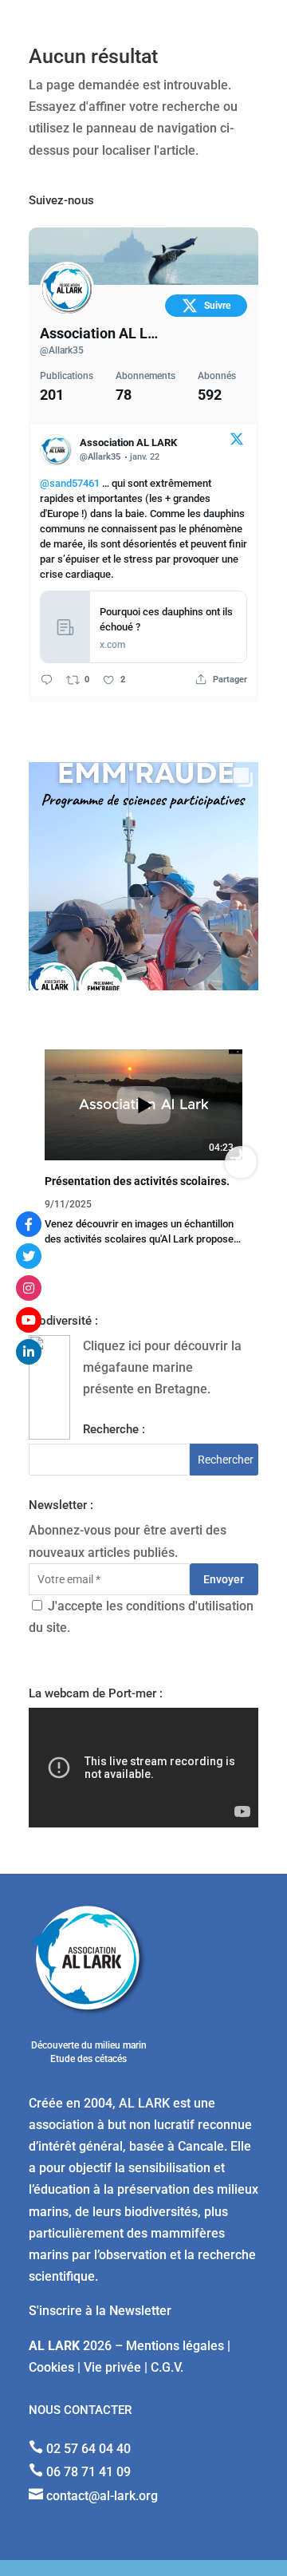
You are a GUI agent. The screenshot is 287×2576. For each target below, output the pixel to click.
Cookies (51, 2367)
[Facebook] (29, 1224)
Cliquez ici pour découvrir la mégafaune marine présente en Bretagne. (162, 1367)
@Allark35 (62, 350)
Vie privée (112, 2367)
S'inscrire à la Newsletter (100, 2311)
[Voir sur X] (237, 442)
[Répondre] (47, 680)
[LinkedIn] (29, 1352)
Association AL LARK (100, 333)
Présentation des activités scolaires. (137, 1181)
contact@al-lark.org (102, 2496)
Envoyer (224, 1579)
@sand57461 (70, 483)
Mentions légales (175, 2346)
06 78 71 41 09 (88, 2472)
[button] (46, 1162)
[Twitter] (29, 1256)
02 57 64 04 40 (88, 2449)
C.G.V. (167, 2367)
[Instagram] (29, 1288)
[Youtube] (29, 1320)
